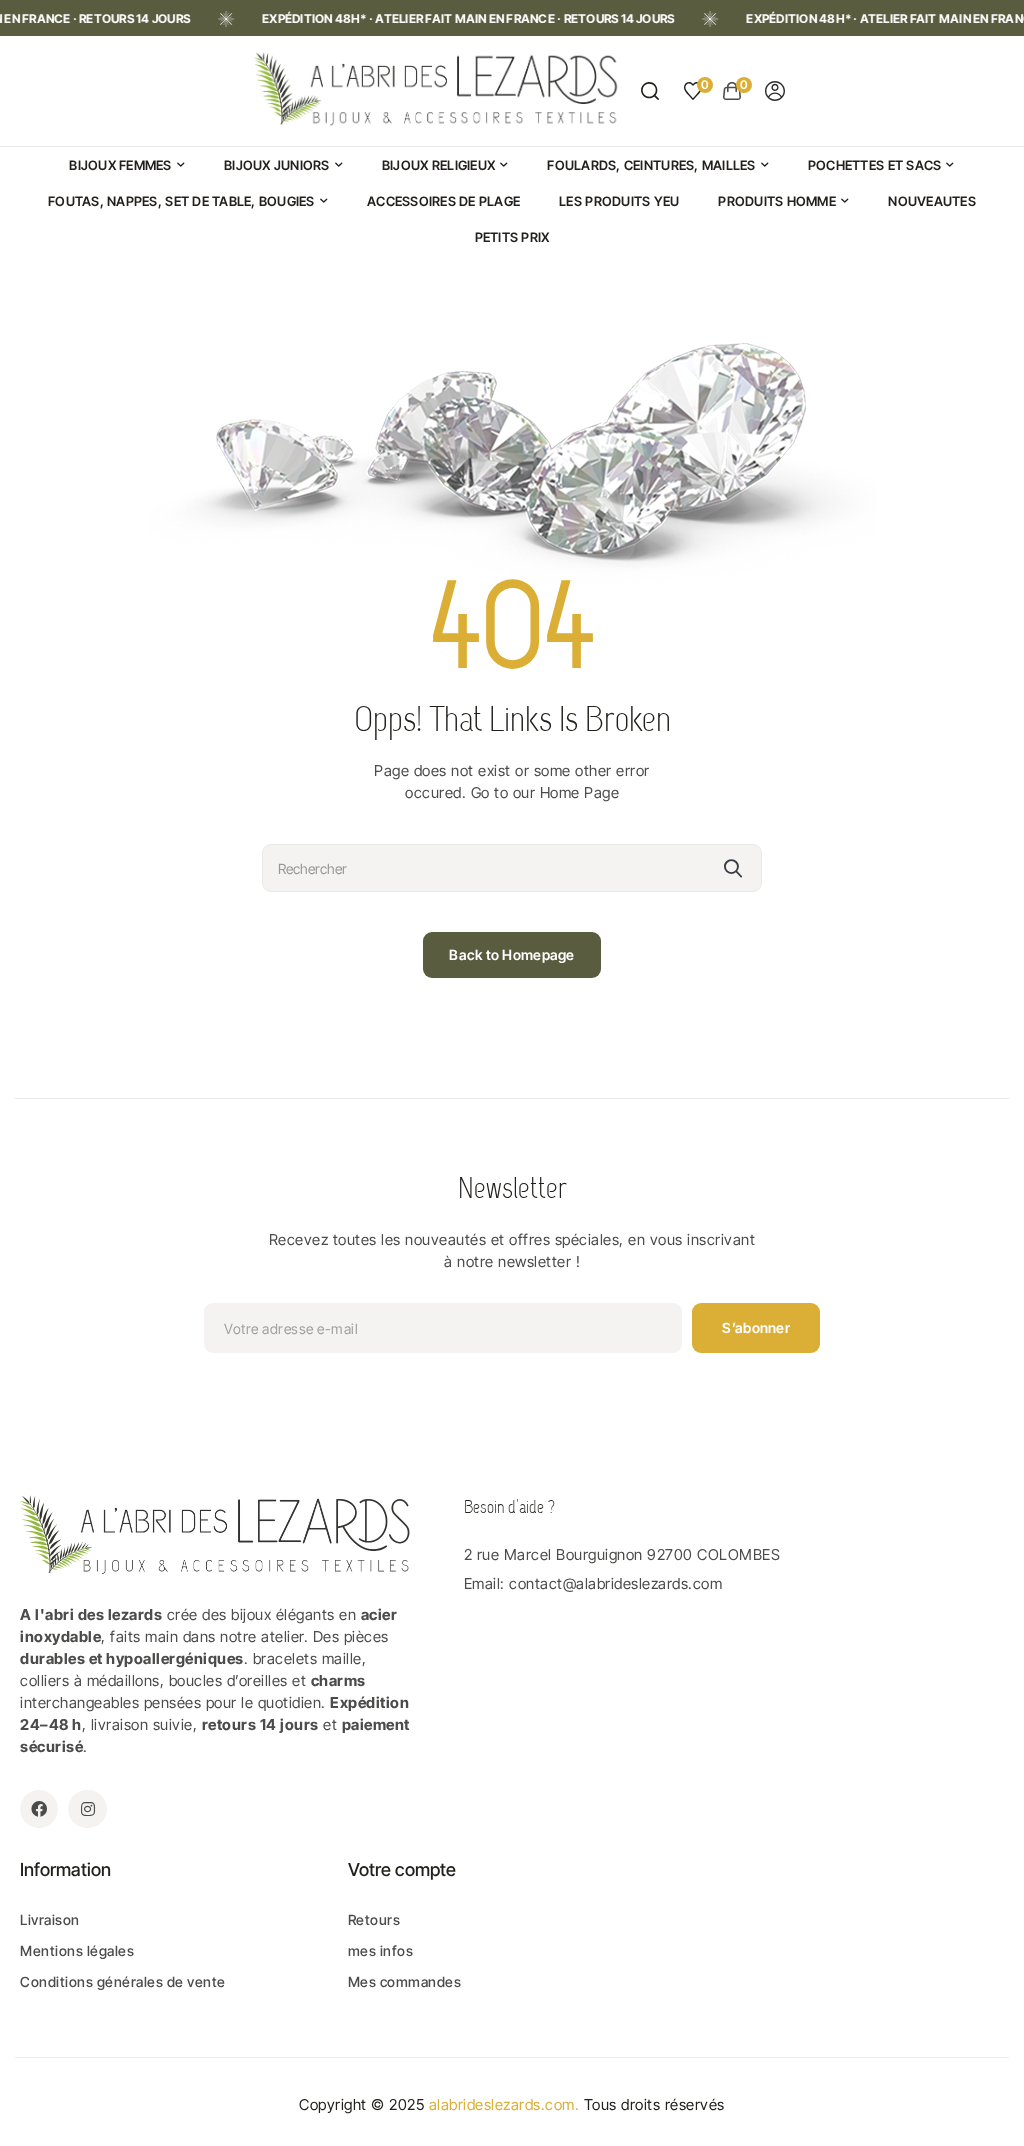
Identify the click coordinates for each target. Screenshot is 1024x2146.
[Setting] (775, 91)
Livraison (50, 1919)
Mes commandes (405, 1981)
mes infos (381, 1950)
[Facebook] (39, 1809)
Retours (374, 1919)
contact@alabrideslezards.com (615, 1583)
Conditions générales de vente (123, 1981)
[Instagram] (87, 1809)
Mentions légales (77, 1950)
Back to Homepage (511, 954)
